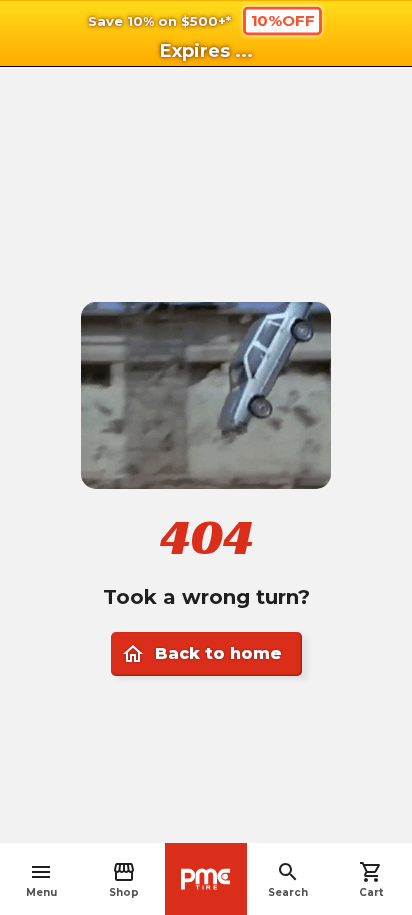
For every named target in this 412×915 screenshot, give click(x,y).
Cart (371, 879)
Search (288, 879)
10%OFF (283, 20)
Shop (124, 879)
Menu (41, 879)
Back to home (201, 654)
